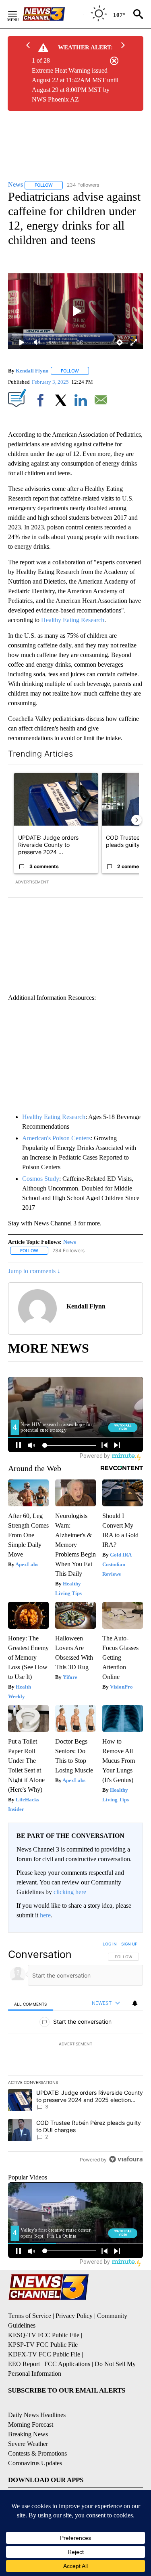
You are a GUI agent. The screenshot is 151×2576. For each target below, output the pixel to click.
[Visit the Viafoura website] (126, 2159)
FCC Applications (67, 2364)
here (45, 1915)
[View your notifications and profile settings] (135, 2003)
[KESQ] (53, 14)
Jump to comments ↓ (34, 1271)
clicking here (70, 1892)
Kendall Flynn (32, 371)
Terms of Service (30, 2316)
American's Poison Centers (56, 1138)
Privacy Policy (74, 2316)
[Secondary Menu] (19, 14)
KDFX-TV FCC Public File (44, 2354)
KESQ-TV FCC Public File (44, 2335)
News (69, 1242)
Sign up (129, 1944)
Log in (110, 1944)
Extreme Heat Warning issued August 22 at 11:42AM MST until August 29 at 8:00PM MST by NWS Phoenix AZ (75, 85)
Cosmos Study (41, 1179)
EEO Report (24, 2364)
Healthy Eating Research (73, 620)
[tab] (31, 2003)
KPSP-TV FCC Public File (43, 2345)
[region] (75, 2053)
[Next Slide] (137, 820)
